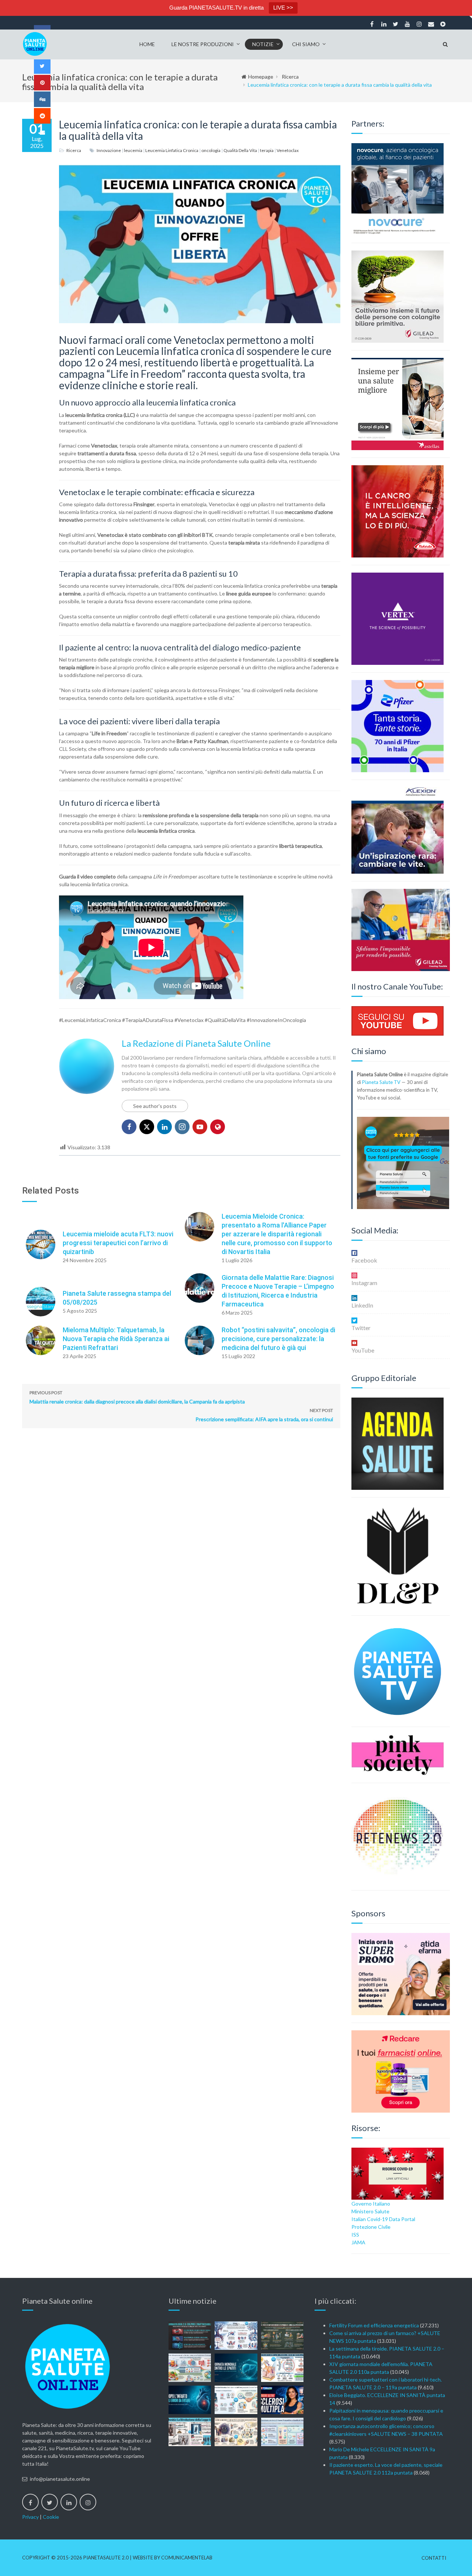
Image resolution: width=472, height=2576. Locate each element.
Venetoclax (288, 150)
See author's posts (155, 1106)
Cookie (51, 2517)
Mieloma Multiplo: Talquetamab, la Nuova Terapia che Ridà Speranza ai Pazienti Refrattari (116, 1339)
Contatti (434, 2558)
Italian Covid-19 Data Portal (383, 2219)
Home (147, 44)
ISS (355, 2235)
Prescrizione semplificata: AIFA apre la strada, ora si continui (264, 1415)
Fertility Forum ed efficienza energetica (374, 2325)
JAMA (358, 2242)
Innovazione (109, 150)
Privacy (30, 2517)
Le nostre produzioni (203, 44)
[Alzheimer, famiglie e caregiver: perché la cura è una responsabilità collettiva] (236, 2336)
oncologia (211, 150)
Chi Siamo (306, 44)
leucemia (133, 150)
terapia (267, 150)
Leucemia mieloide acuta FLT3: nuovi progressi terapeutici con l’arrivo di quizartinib (118, 1243)
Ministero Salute (370, 2211)
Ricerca (290, 77)
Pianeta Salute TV (381, 1082)
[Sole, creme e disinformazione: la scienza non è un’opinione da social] (282, 2368)
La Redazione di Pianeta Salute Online (196, 1043)
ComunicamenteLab (187, 2558)
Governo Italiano (371, 2204)
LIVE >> (283, 8)
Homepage (261, 77)
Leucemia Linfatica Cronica (172, 150)
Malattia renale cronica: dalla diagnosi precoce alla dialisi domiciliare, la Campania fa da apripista (137, 1397)
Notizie (263, 44)
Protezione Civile (371, 2227)
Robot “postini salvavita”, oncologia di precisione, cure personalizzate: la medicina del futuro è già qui (278, 1339)
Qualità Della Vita (240, 150)
